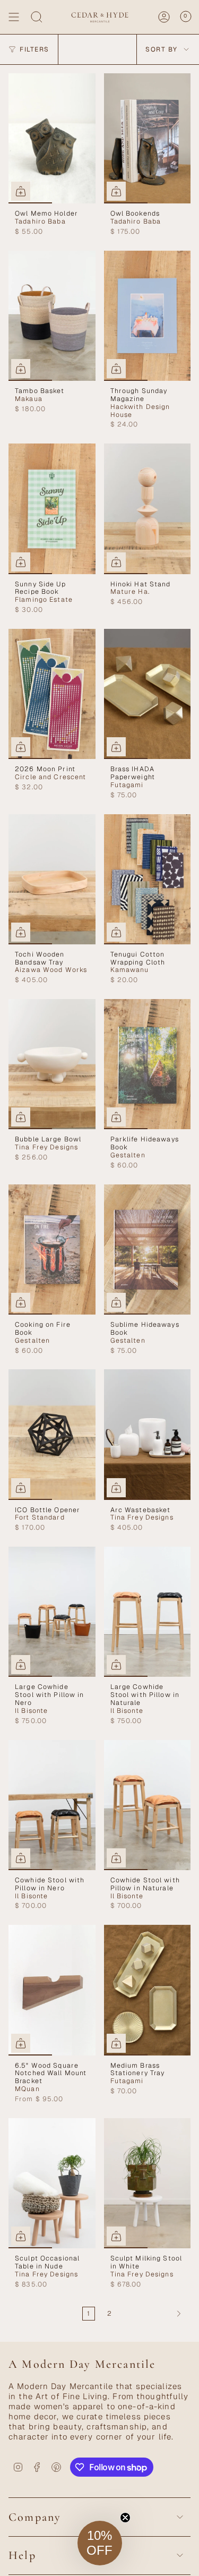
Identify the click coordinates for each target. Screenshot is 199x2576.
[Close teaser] (125, 2518)
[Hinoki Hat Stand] (148, 509)
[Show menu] (14, 17)
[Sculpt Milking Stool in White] (148, 2183)
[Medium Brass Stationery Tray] (148, 1990)
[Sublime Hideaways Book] (148, 1249)
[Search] (37, 17)
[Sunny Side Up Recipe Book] (52, 509)
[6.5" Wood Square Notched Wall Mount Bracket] (52, 1990)
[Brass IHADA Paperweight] (148, 694)
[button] (100, 2543)
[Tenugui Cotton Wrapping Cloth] (148, 879)
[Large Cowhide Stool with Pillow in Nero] (52, 1612)
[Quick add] (21, 369)
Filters (34, 49)
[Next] (154, 2314)
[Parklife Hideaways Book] (148, 1064)
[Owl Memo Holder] (52, 138)
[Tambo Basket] (52, 316)
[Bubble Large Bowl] (52, 1064)
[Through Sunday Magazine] (148, 316)
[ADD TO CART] (21, 191)
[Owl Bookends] (148, 138)
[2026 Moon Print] (52, 694)
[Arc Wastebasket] (148, 1434)
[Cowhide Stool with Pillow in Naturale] (148, 1805)
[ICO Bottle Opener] (52, 1434)
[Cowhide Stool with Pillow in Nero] (52, 1805)
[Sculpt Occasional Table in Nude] (52, 2183)
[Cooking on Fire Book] (52, 1249)
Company (35, 2517)
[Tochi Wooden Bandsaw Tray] (52, 879)
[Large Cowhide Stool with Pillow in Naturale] (148, 1612)
